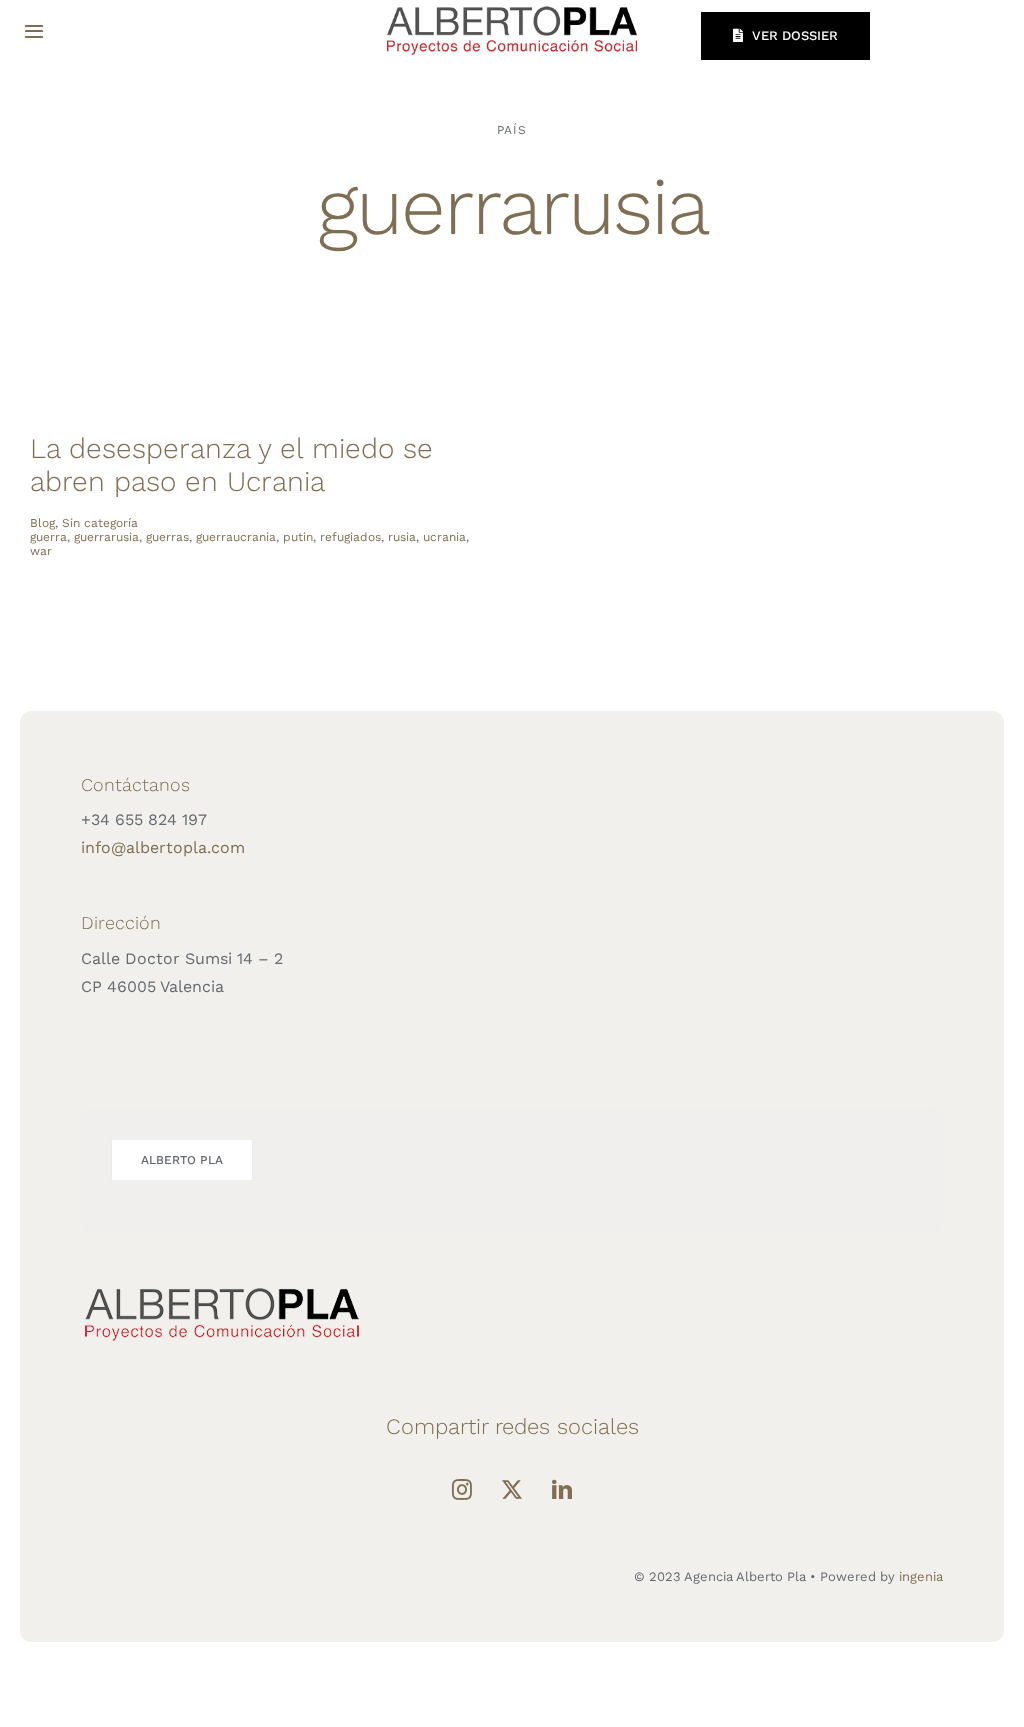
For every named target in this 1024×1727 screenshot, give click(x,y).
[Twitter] (512, 1490)
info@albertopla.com (163, 847)
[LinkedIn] (562, 1490)
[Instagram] (462, 1490)
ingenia (921, 1576)
